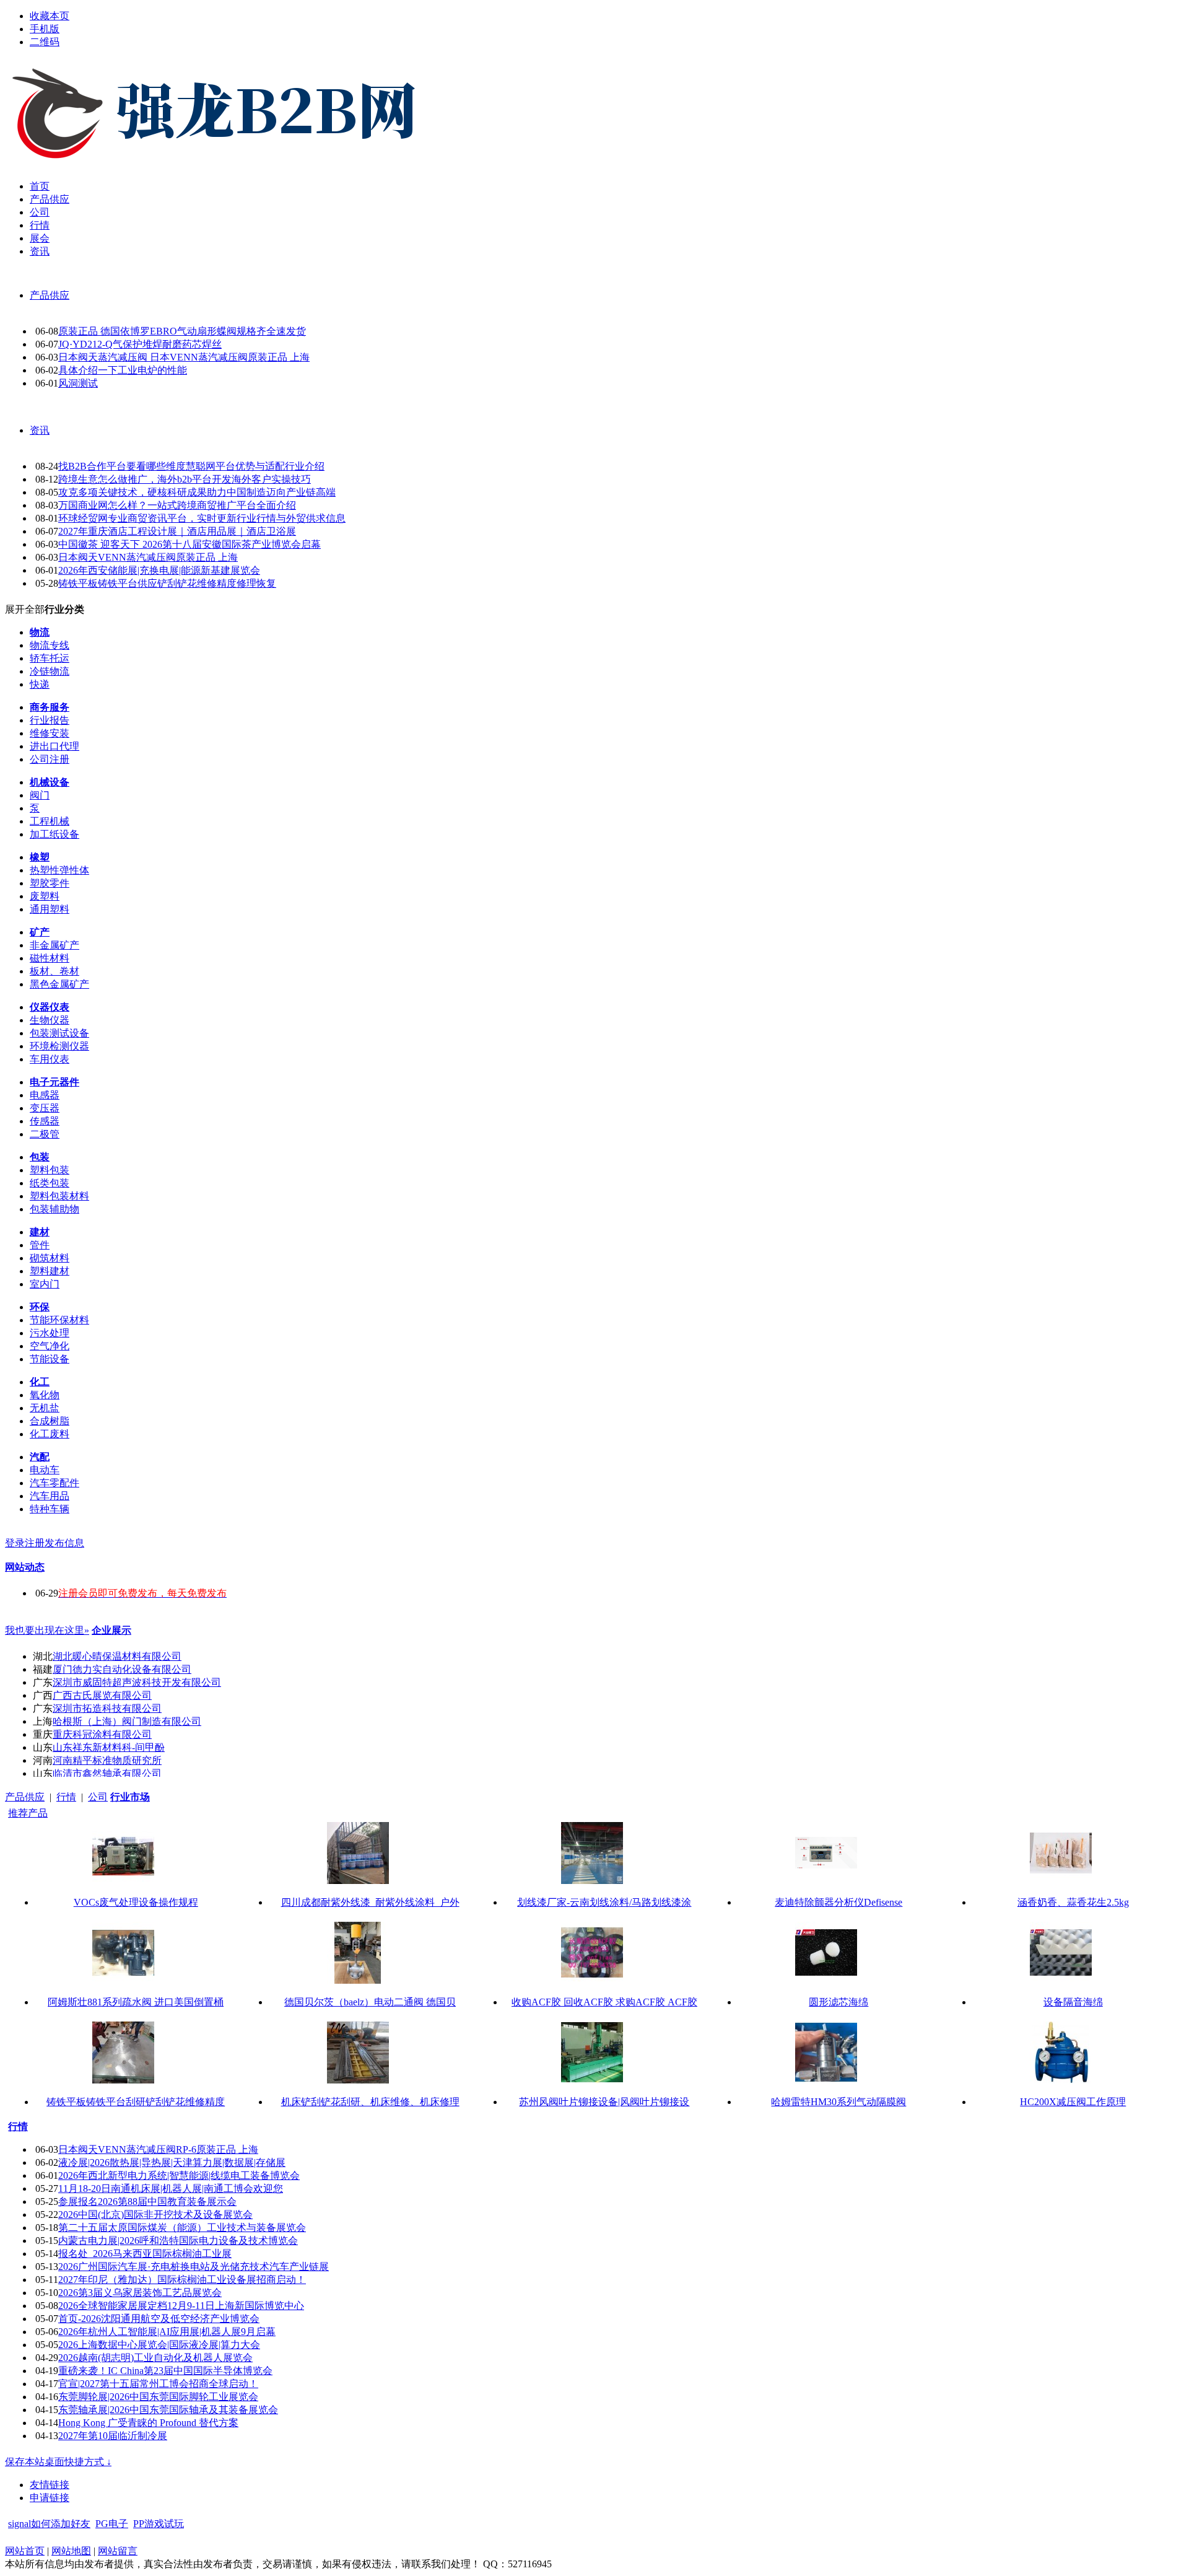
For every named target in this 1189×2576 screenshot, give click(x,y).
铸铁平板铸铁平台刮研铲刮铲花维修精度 (136, 2102)
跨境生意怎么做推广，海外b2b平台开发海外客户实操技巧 (185, 479)
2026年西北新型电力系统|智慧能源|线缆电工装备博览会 (179, 2175)
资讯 (40, 430)
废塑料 (45, 896)
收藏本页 (50, 16)
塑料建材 (50, 1271)
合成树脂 (50, 1421)
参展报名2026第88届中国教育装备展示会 (147, 2201)
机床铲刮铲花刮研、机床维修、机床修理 (370, 2102)
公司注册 (50, 759)
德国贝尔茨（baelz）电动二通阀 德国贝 (370, 2002)
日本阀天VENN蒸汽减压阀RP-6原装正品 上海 (158, 2149)
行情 (66, 1797)
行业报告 (50, 720)
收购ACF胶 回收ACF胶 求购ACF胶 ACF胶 (604, 2002)
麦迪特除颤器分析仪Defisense (838, 1902)
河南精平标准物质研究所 (107, 1760)
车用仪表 (50, 1059)
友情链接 (50, 2485)
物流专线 (50, 645)
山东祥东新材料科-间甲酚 (109, 1747)
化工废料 (50, 1434)
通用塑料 (50, 909)
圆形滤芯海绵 (838, 2002)
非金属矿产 (54, 945)
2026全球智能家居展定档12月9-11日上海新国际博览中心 (181, 2306)
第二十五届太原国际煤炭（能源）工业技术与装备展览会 (182, 2228)
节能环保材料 (59, 1320)
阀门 (40, 795)
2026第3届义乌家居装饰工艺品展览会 (140, 2293)
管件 (40, 1245)
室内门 (45, 1284)
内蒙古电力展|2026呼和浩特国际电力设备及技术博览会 (178, 2241)
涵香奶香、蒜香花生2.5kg (1073, 1902)
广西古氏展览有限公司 (102, 1695)
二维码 (45, 42)
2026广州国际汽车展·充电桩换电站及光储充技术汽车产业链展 (194, 2267)
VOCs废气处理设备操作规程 (136, 1902)
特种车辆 (50, 1509)
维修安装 (50, 733)
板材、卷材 (54, 971)
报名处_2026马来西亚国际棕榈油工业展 (145, 2254)
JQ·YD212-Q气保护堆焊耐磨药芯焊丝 (140, 344)
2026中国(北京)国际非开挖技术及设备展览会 (155, 2215)
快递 (40, 684)
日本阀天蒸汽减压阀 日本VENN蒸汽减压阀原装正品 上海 (184, 357)
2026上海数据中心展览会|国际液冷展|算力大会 (159, 2345)
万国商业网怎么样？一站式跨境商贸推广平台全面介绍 (177, 505)
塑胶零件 (50, 883)
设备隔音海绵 (1073, 2002)
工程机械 (50, 821)
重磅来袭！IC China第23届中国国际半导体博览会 (165, 2371)
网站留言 (118, 2551)
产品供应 (50, 295)
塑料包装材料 (59, 1196)
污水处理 (50, 1333)
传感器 (45, 1121)
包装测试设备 (59, 1033)
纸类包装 (50, 1183)
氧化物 (45, 1395)
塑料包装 (50, 1170)
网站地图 (71, 2551)
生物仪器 (50, 1020)
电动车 (45, 1470)
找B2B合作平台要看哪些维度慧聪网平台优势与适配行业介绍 (191, 466)
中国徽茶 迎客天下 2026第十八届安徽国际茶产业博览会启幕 (189, 544)
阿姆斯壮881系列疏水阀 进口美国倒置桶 (136, 2002)
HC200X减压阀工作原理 (1073, 2102)
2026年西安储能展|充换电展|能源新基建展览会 (159, 570)
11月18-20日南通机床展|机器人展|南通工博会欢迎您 (171, 2188)
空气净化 (50, 1346)
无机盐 (45, 1408)
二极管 (45, 1134)
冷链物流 (50, 671)
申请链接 (50, 2498)
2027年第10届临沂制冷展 (113, 2436)
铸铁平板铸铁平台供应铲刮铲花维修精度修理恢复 (167, 583)
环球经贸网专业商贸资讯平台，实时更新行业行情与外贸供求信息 (202, 518)
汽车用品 (50, 1496)
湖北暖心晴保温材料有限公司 (117, 1656)
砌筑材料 (50, 1258)
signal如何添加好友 (49, 2524)
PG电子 (112, 2524)
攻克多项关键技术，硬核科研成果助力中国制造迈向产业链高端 (197, 492)
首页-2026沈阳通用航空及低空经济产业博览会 (159, 2319)
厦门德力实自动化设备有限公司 (122, 1669)
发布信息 (64, 1543)
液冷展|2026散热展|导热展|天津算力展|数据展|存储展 (172, 2162)
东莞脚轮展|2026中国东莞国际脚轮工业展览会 (158, 2397)
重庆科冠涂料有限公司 (102, 1734)
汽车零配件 (54, 1483)
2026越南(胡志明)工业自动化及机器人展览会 (155, 2358)
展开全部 (25, 609)
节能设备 (50, 1359)
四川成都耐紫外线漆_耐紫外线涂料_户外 (370, 1902)
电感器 (45, 1095)
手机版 (45, 29)
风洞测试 (78, 383)
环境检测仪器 (59, 1046)
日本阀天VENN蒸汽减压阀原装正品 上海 (148, 557)
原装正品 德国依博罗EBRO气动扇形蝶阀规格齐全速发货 (182, 331)
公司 (98, 1797)
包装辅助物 (54, 1209)
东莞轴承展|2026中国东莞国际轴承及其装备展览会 (168, 2410)
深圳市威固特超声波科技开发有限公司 (137, 1682)
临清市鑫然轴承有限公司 (107, 1773)
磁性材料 (50, 958)
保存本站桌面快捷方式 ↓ (58, 2462)
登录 (15, 1543)
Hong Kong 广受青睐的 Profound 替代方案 (148, 2423)
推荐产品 (28, 1813)
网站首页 (25, 2551)
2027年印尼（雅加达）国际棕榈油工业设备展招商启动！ (182, 2280)
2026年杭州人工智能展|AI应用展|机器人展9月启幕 (167, 2332)
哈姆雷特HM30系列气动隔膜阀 (838, 2102)
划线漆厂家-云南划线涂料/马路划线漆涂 (604, 1902)
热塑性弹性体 (59, 870)
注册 (35, 1543)
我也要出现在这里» (47, 1630)
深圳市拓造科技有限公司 (107, 1708)
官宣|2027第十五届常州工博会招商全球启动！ (158, 2384)
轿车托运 (50, 658)
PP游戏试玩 (159, 2524)
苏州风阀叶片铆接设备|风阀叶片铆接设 (604, 2102)
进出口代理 (54, 746)
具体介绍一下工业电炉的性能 (123, 370)
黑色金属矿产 (59, 984)
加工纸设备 (54, 834)
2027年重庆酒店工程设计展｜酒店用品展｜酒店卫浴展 (177, 531)
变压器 (45, 1108)
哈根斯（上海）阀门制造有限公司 (127, 1721)
